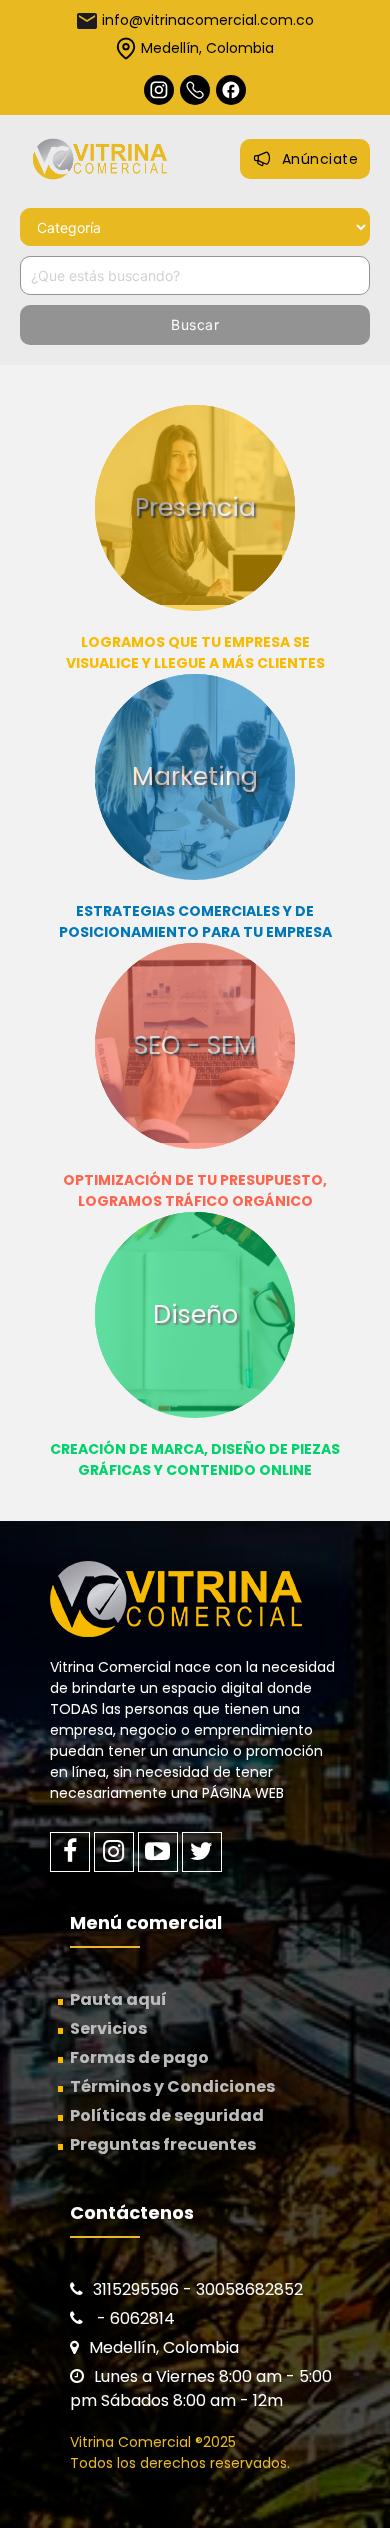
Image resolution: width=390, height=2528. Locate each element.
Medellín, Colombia (207, 48)
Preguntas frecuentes (163, 2144)
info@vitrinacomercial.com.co (208, 20)
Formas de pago (139, 2057)
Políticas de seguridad (167, 2115)
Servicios (108, 2028)
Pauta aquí (118, 1999)
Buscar (195, 324)
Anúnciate (320, 159)
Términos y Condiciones (172, 2086)
